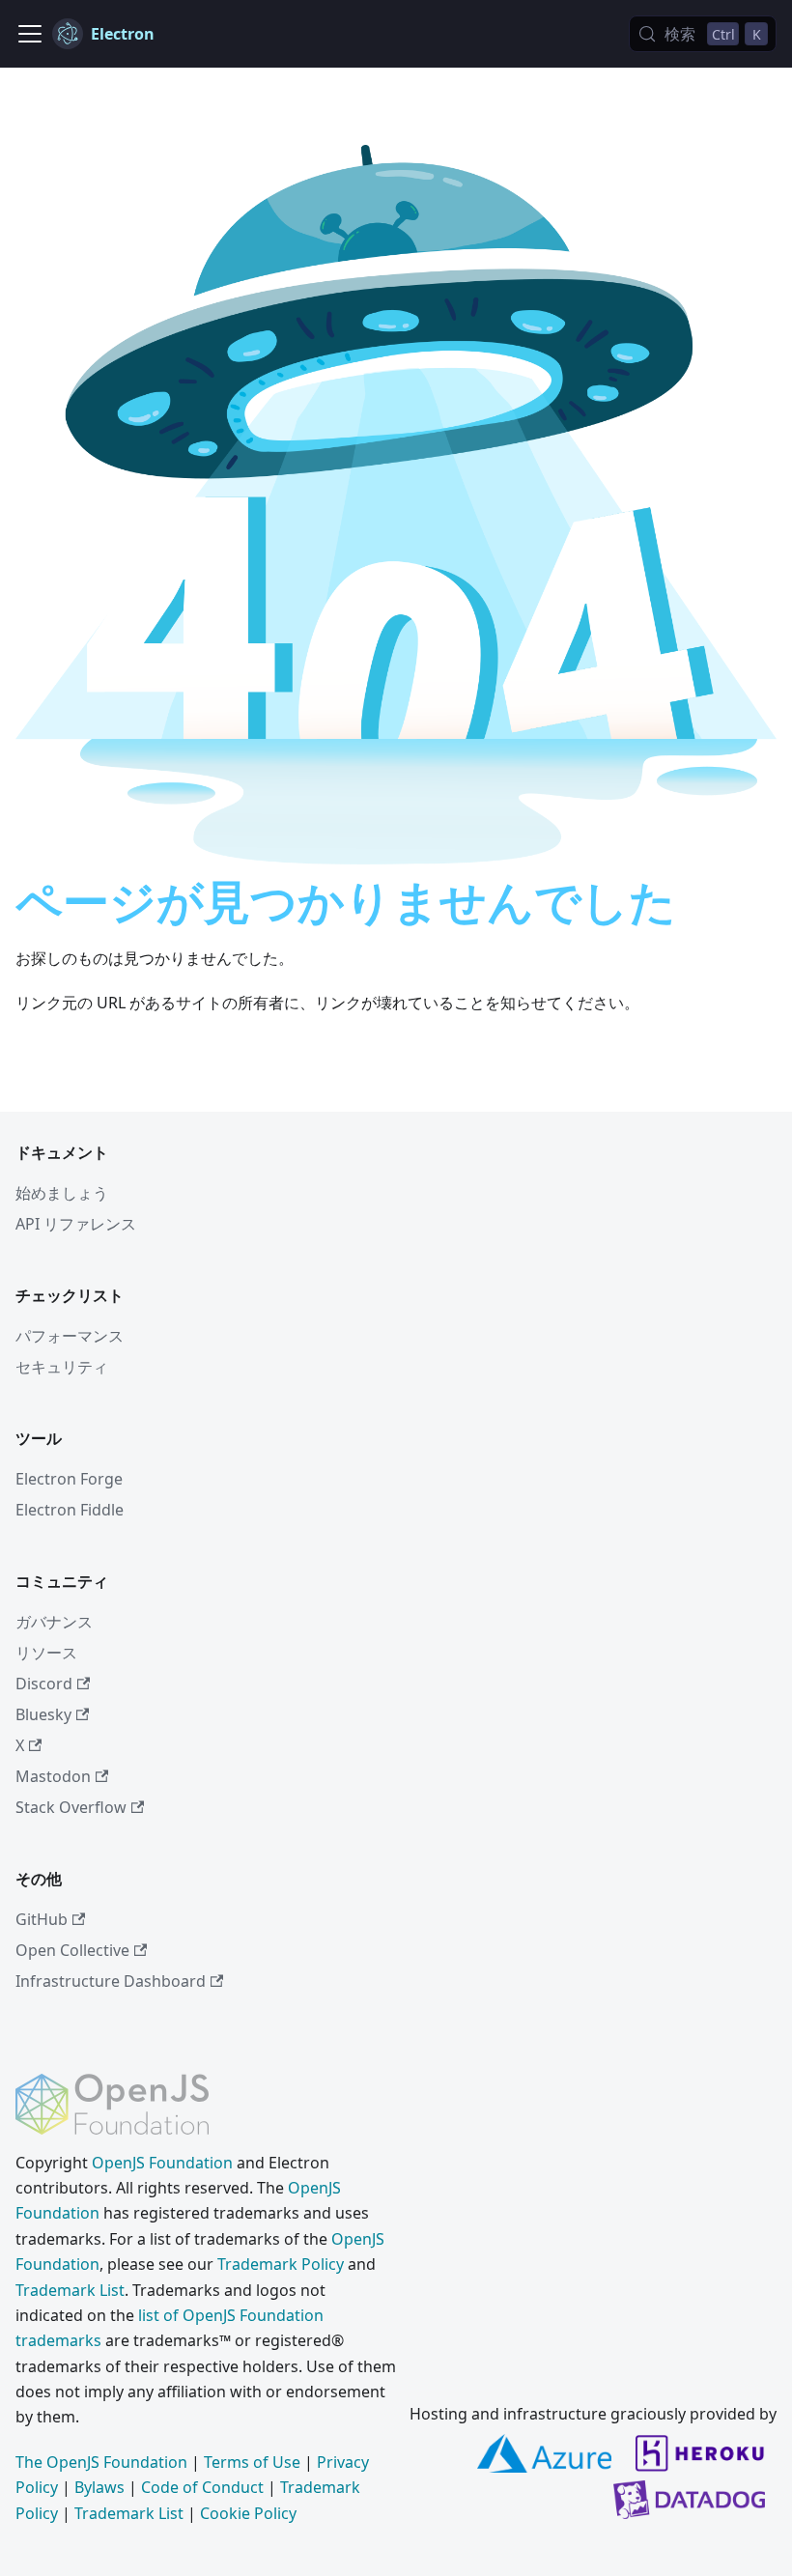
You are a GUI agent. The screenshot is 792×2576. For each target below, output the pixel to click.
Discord (44, 1684)
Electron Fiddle (70, 1510)
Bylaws (99, 2487)
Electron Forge (69, 1479)
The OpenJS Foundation (101, 2462)
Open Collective (72, 1950)
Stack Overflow (71, 1807)
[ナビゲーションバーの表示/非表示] (30, 34)
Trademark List (70, 2290)
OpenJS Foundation (162, 2163)
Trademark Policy (281, 2264)
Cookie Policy (248, 2513)
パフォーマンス (70, 1336)
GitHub (42, 1919)
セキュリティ (62, 1367)
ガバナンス (54, 1622)
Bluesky (43, 1714)
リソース (46, 1653)
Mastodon (53, 1776)
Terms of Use (252, 2462)
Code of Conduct (202, 2487)
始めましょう (62, 1193)
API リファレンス (76, 1224)
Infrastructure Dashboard (111, 1981)
